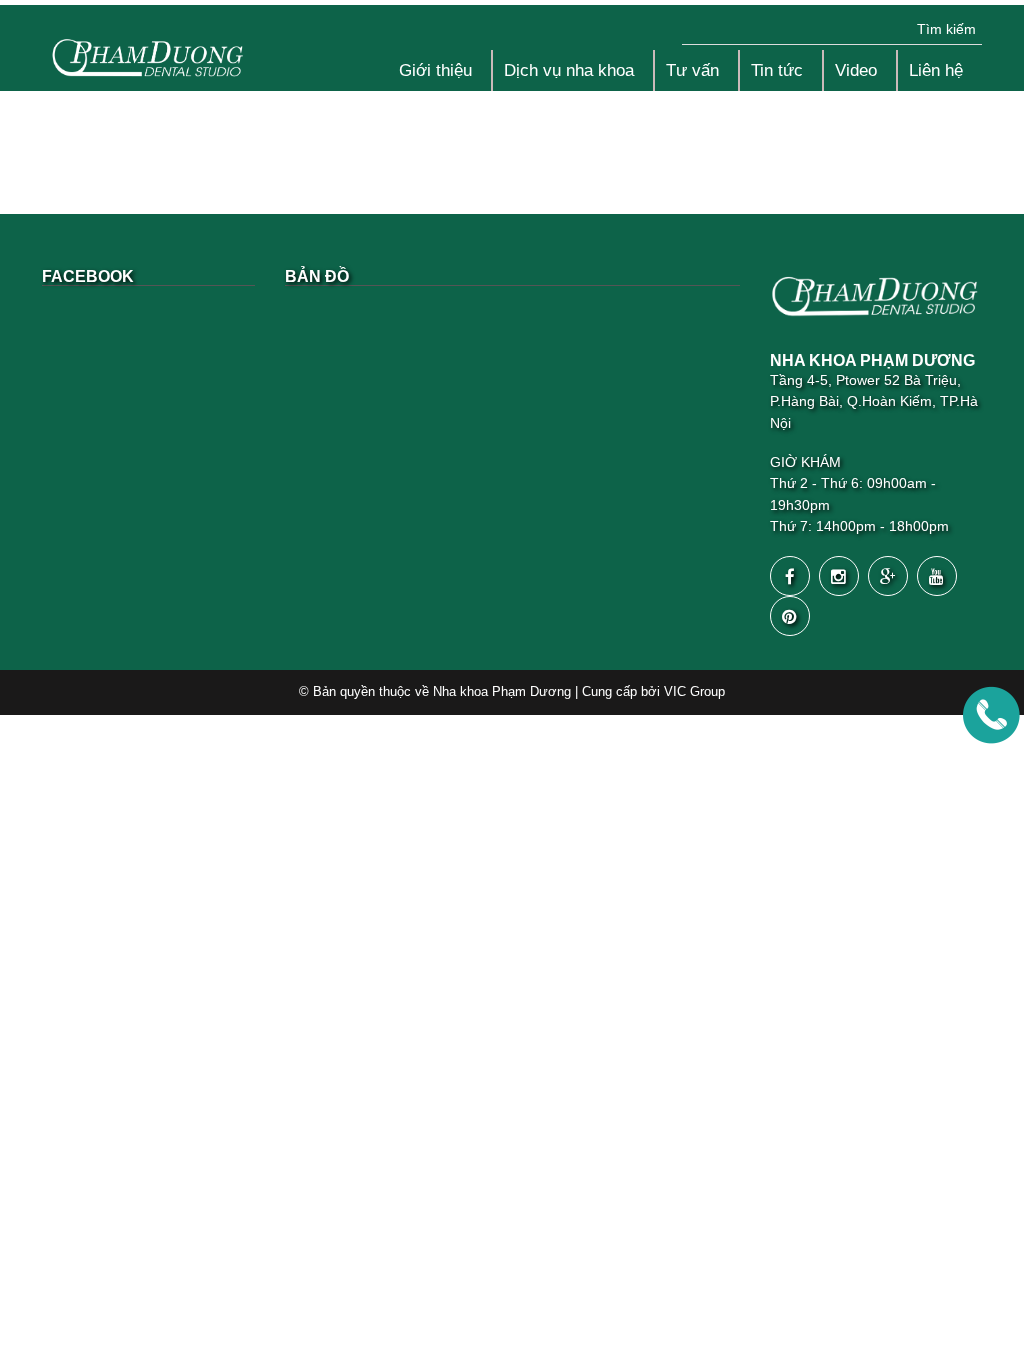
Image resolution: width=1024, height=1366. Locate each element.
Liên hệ (936, 70)
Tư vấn (692, 70)
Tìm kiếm (946, 29)
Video (856, 70)
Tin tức (777, 70)
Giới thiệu (435, 70)
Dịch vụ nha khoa (569, 70)
